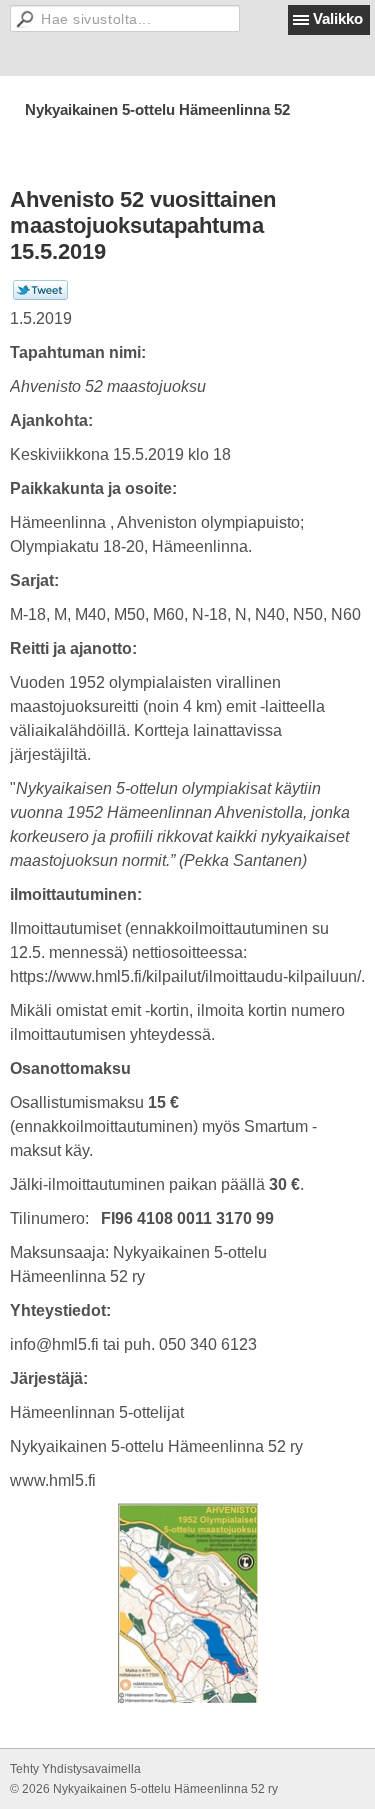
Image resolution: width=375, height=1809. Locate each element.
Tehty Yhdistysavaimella (75, 1769)
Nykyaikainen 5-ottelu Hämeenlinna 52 (157, 109)
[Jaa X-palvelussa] (40, 296)
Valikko (338, 18)
